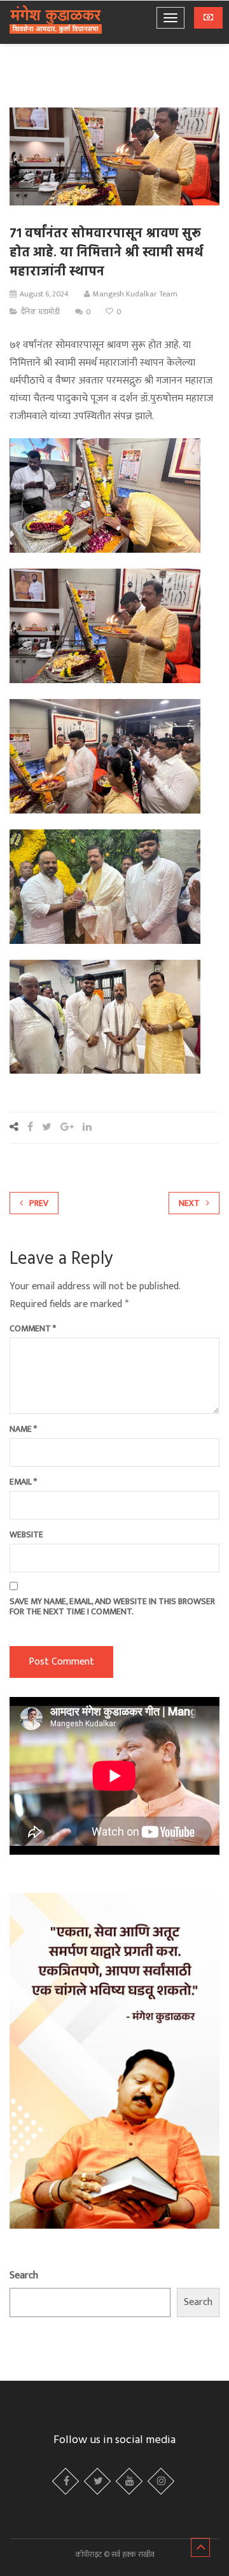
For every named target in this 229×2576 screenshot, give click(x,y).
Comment (33, 1329)
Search (24, 2275)
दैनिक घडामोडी (40, 312)
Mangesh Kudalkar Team (135, 294)
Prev (39, 1203)
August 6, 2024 (44, 294)
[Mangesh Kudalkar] (56, 21)
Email (23, 1482)
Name (23, 1429)
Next (189, 1203)
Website (26, 1535)
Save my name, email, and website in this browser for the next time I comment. (112, 1607)
